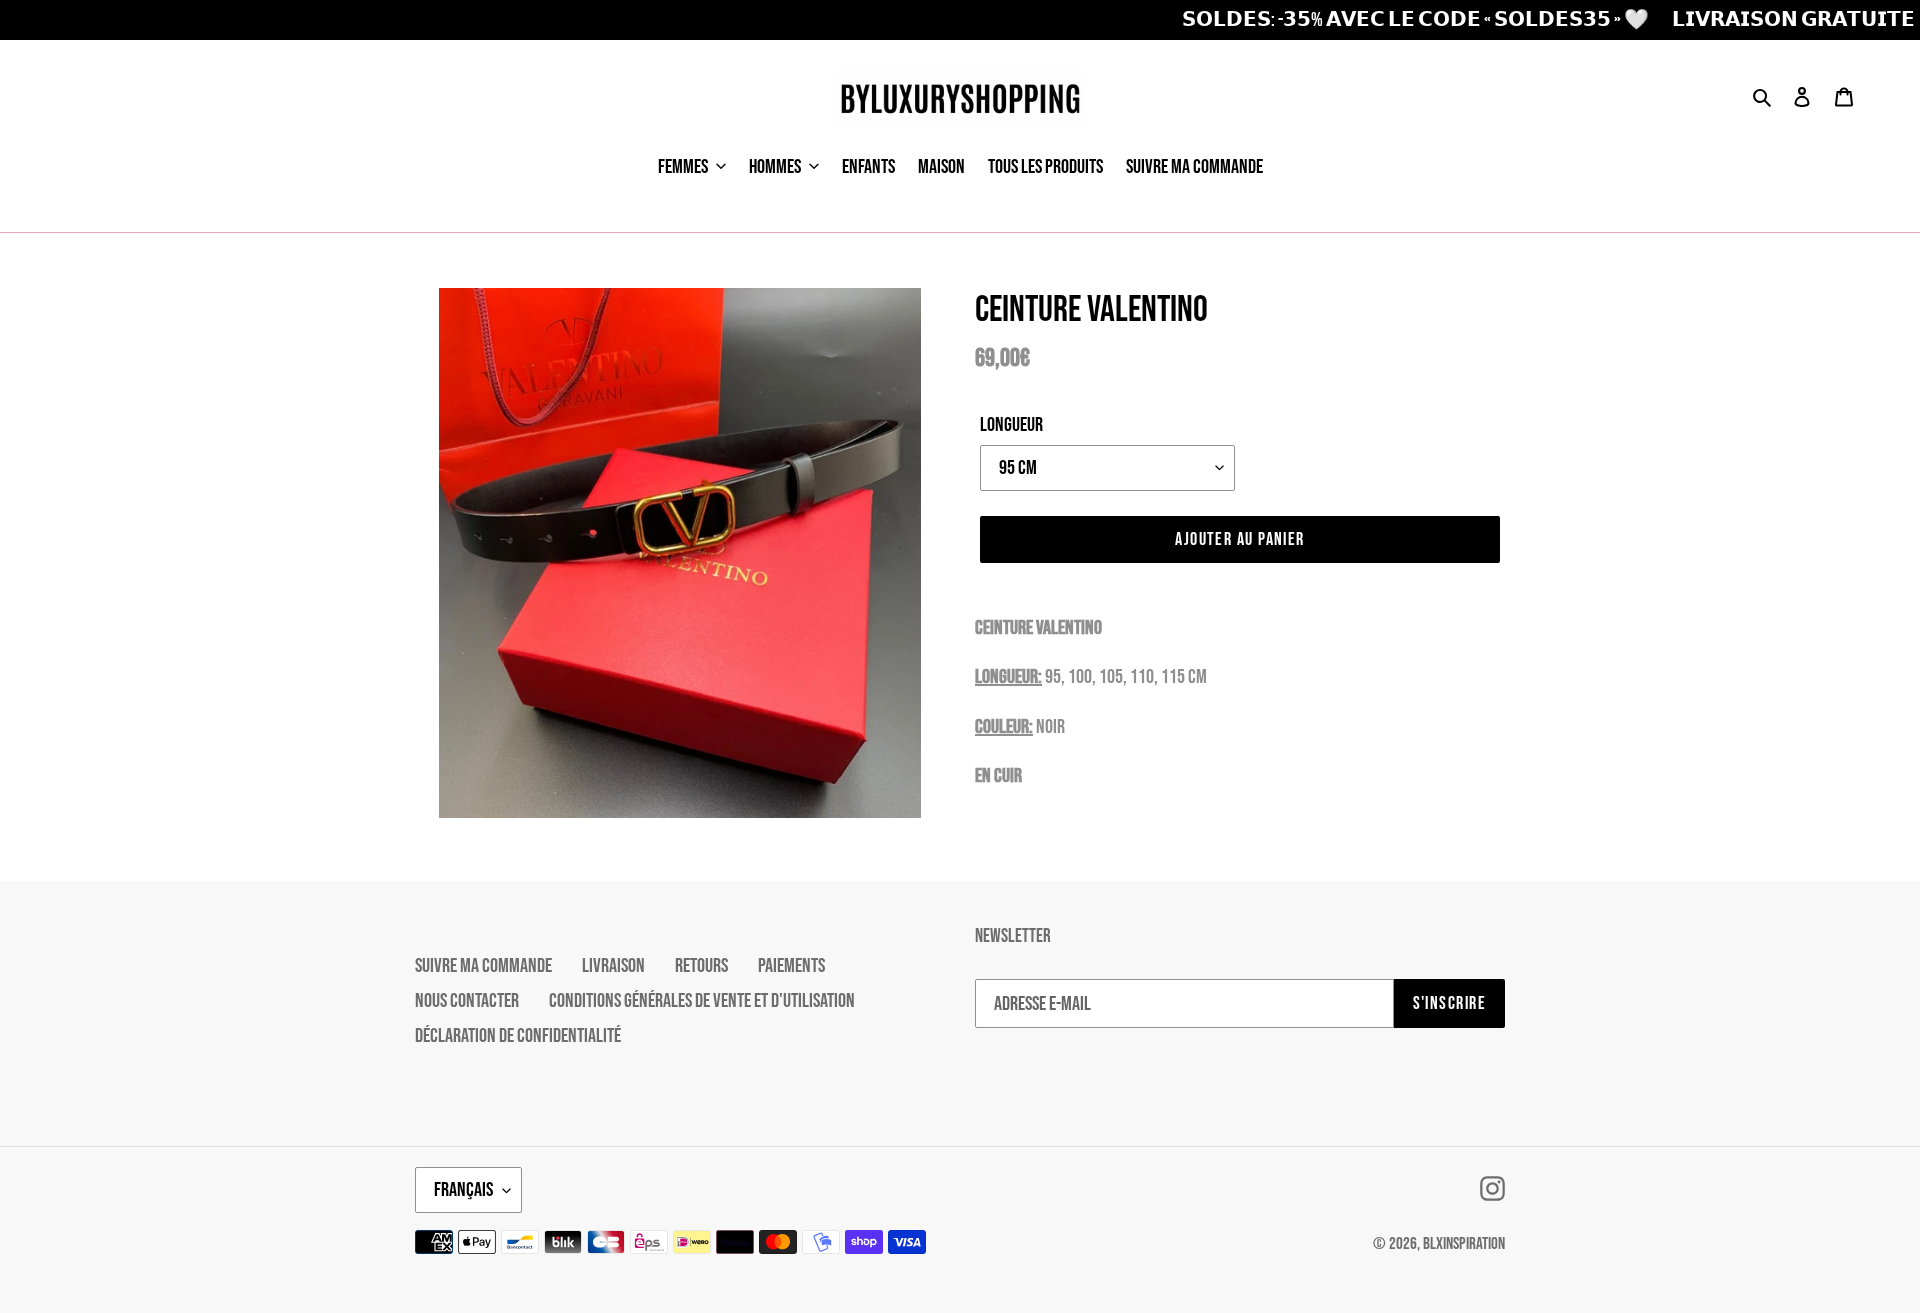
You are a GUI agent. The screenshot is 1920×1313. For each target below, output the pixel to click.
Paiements (791, 966)
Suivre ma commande (483, 966)
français (463, 1190)
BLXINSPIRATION (1464, 1244)
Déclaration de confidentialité (518, 1036)
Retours (701, 966)
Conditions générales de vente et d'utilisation (702, 1001)
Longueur (1011, 425)
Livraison (613, 966)
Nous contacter (467, 1001)
